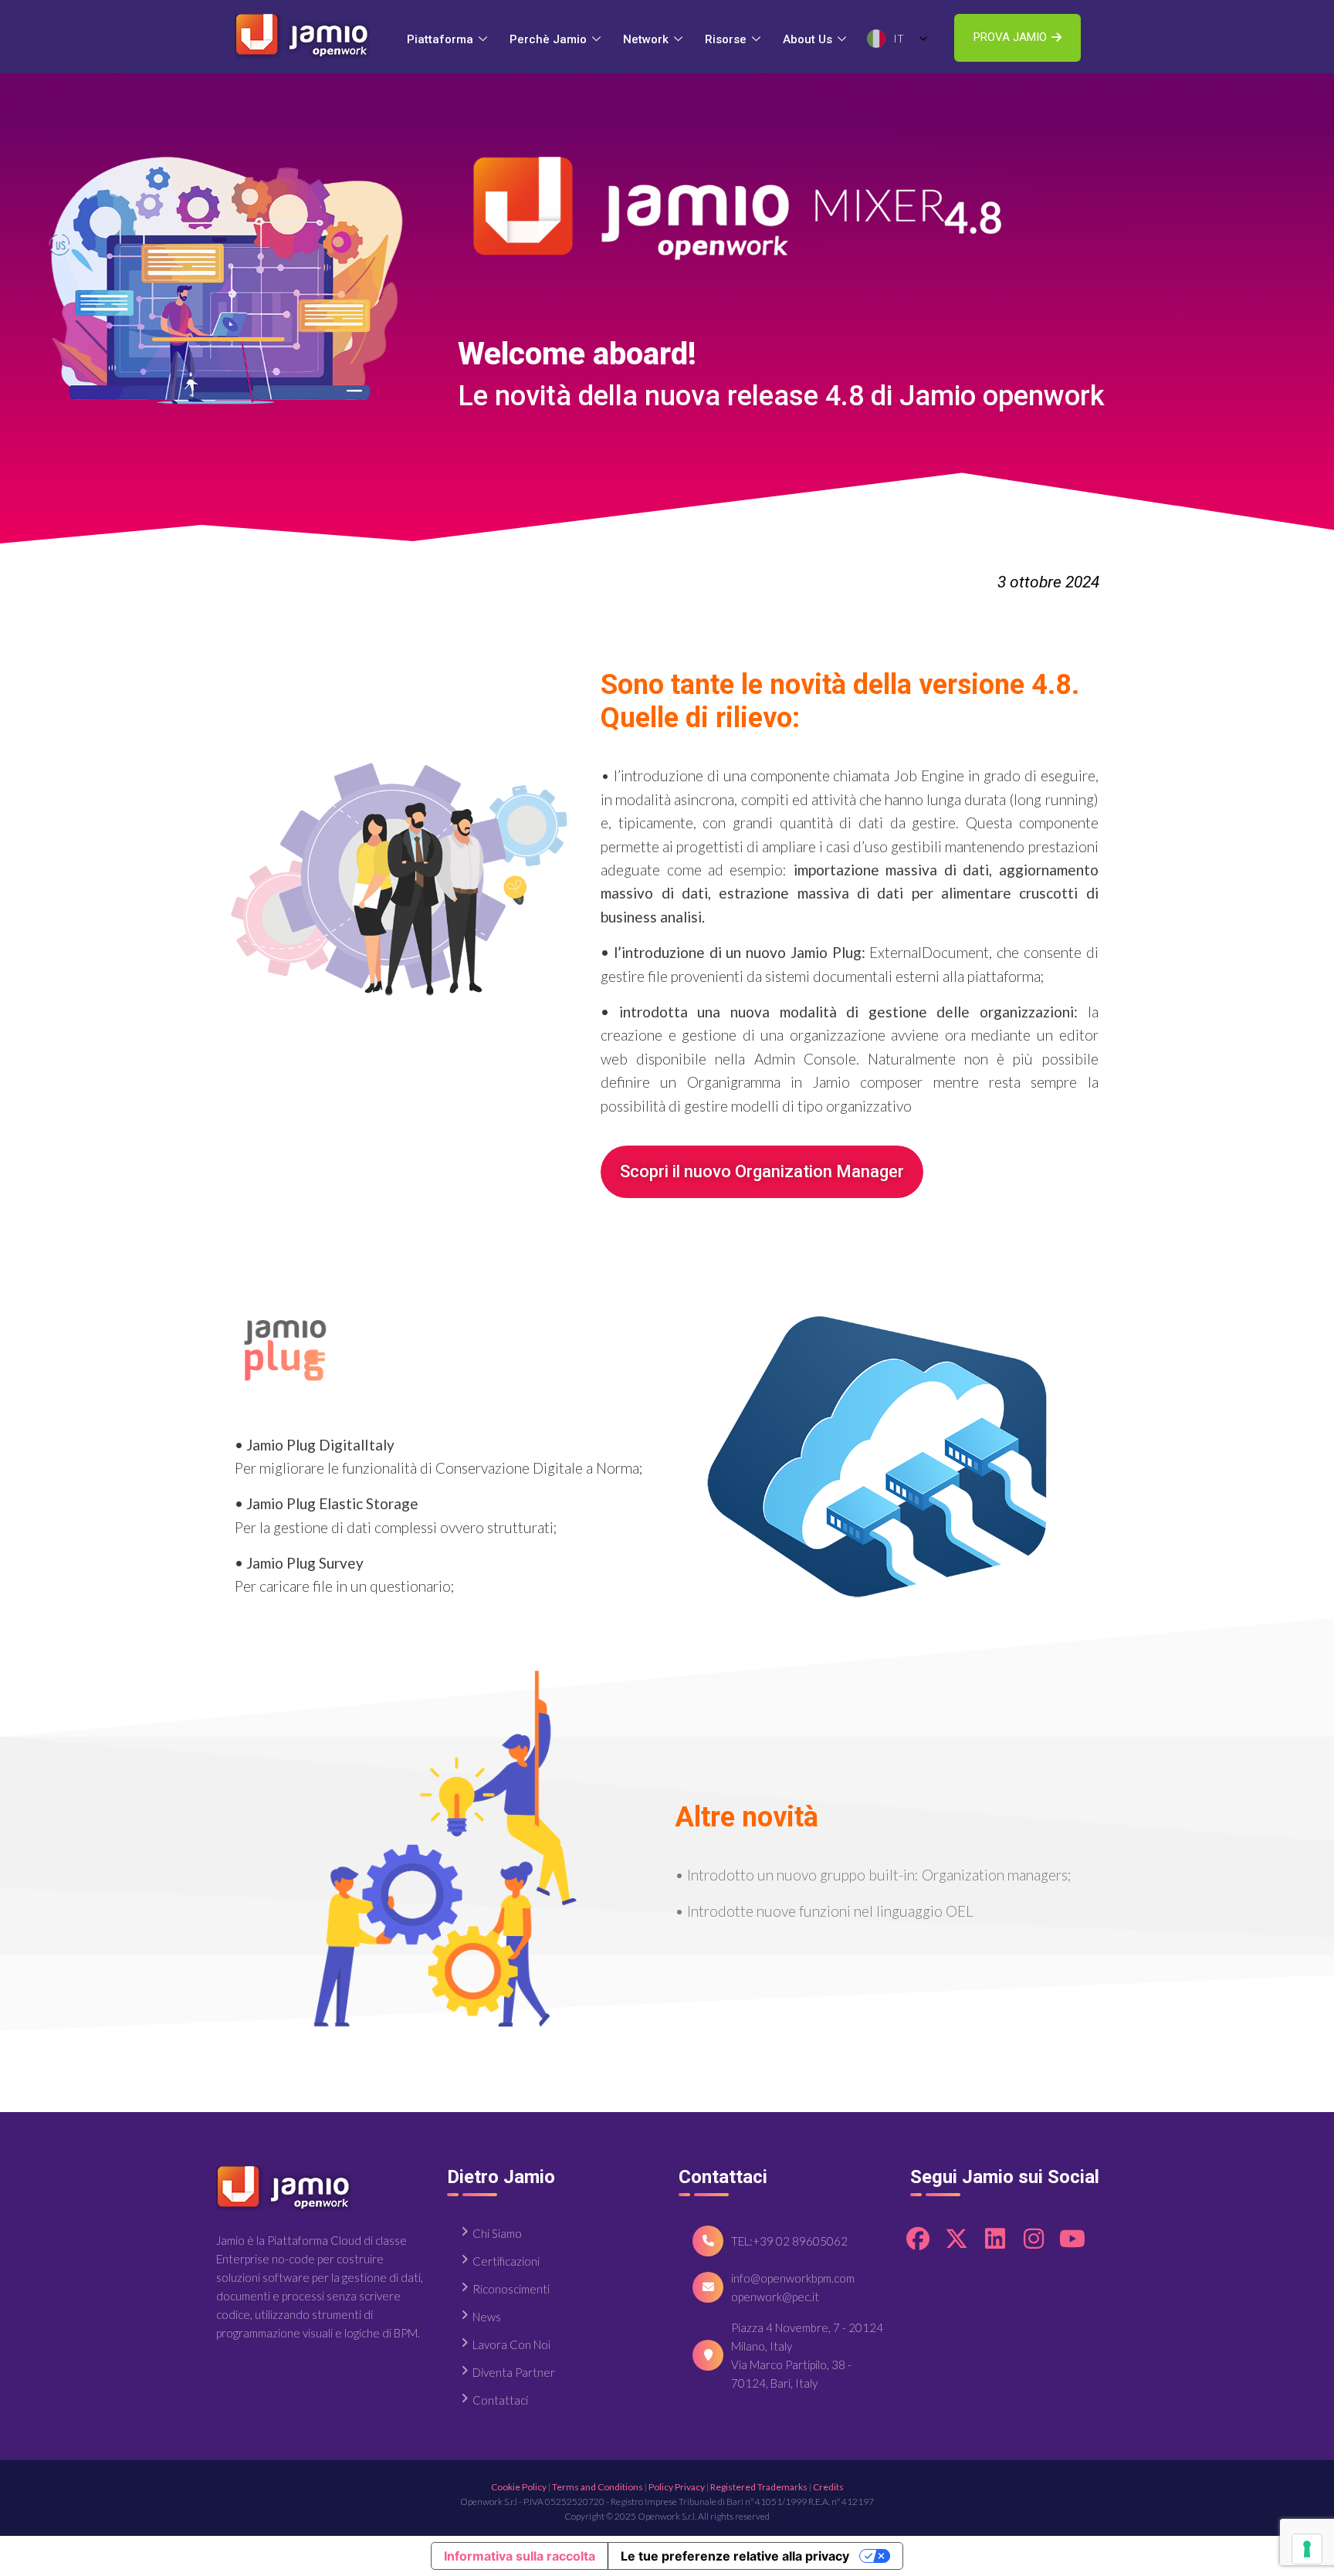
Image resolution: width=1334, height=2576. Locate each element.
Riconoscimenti (511, 2289)
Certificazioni (506, 2261)
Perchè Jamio (548, 39)
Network (646, 39)
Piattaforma (440, 39)
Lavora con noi (511, 2344)
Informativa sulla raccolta (520, 2556)
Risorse (726, 39)
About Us (808, 39)
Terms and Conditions (598, 2487)
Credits (828, 2487)
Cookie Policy (519, 2487)
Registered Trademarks (759, 2487)
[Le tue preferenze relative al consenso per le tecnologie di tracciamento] (1307, 2549)
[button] (1017, 38)
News (487, 2317)
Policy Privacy (677, 2487)
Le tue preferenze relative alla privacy (735, 2556)
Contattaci (500, 2400)
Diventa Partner (514, 2372)
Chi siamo (497, 2233)
